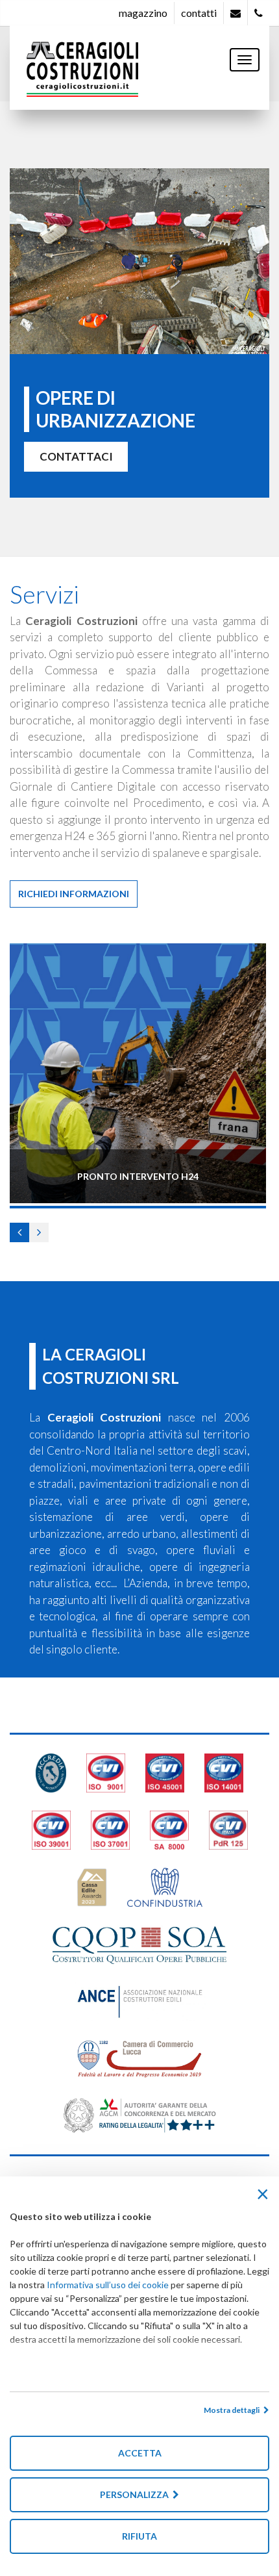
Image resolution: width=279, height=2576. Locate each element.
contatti (199, 13)
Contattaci (76, 456)
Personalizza (136, 2494)
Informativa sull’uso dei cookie (108, 2285)
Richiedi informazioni (74, 894)
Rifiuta (139, 2536)
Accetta (140, 2453)
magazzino (143, 13)
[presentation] (19, 1232)
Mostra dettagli (234, 2410)
